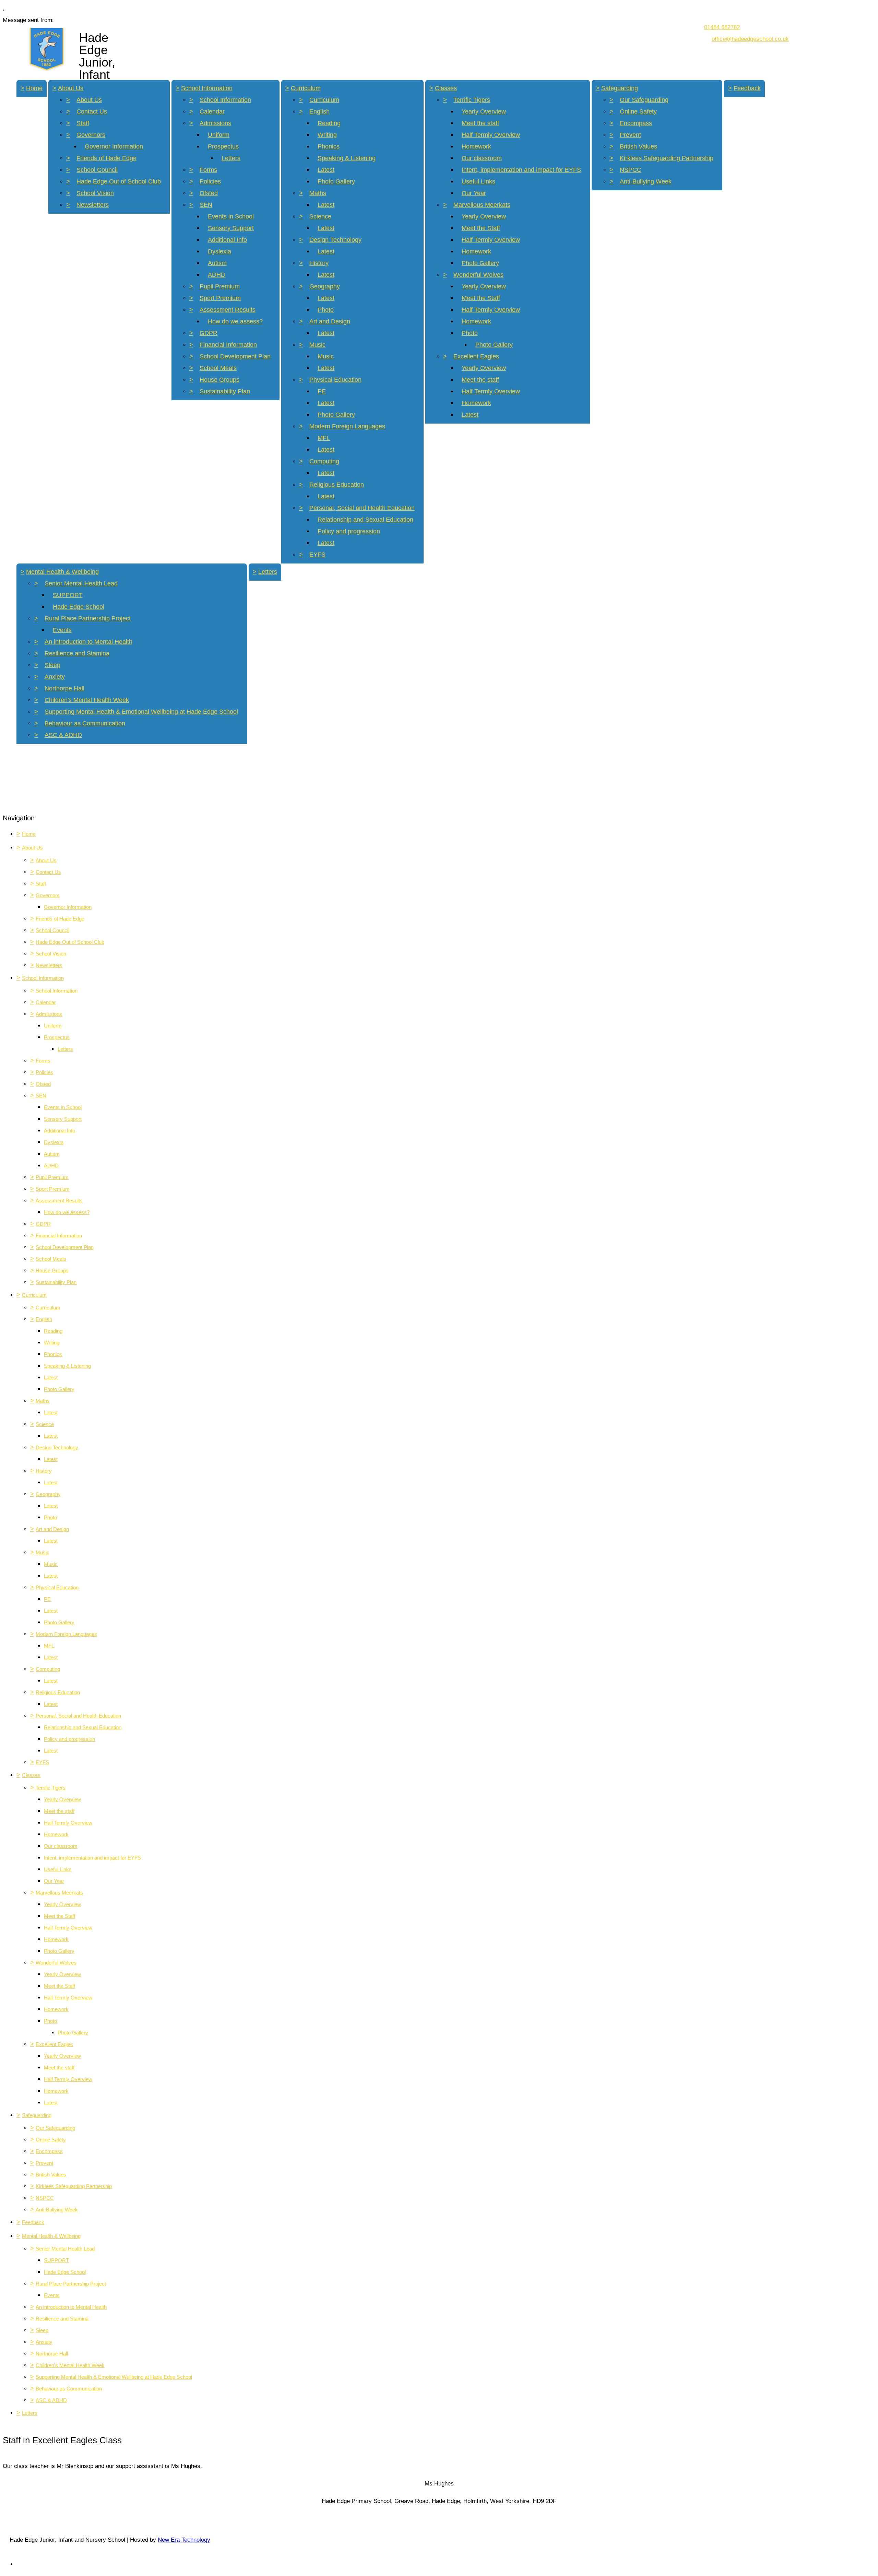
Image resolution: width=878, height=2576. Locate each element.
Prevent (630, 135)
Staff (83, 123)
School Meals (218, 368)
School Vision (95, 193)
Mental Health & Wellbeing (62, 572)
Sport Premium (220, 298)
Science (320, 216)
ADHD (217, 275)
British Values (638, 146)
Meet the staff (480, 123)
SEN (206, 205)
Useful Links (478, 181)
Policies (210, 181)
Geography (325, 286)
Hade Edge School (79, 607)
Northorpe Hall (64, 688)
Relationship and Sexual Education (365, 520)
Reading (329, 123)
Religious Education (337, 485)
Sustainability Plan (225, 391)
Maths (318, 193)
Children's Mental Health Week (87, 700)
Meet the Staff (481, 228)
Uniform (219, 135)
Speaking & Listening (347, 158)
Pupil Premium (220, 286)
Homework (476, 146)
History (319, 263)
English (319, 111)
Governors (91, 135)
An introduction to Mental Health (88, 642)
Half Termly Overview (491, 135)
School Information (207, 88)
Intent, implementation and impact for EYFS (521, 170)
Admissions (215, 123)
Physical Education (335, 380)
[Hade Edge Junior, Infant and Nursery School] (46, 48)
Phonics (329, 146)
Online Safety (638, 111)
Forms (208, 170)
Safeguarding (620, 88)
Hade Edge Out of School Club (119, 181)
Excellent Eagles (476, 356)
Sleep (52, 665)
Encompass (636, 123)
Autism (217, 263)
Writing (327, 135)
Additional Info (227, 240)
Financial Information (228, 345)
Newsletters (93, 205)
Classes (446, 88)
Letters (231, 158)
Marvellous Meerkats (482, 205)
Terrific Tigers (472, 100)
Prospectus (223, 146)
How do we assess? (235, 321)
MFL (324, 438)
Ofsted (209, 193)
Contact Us (92, 111)
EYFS (317, 555)
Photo (326, 310)
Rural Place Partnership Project (88, 618)
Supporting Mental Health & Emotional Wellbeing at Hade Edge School (141, 712)
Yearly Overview (484, 111)
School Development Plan (235, 356)
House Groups (219, 380)
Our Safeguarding (644, 100)
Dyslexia (219, 251)
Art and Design (330, 321)
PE (322, 391)
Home (34, 88)
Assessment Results (228, 310)
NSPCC (631, 170)
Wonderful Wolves (478, 275)
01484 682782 (722, 27)
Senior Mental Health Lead (81, 583)
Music (317, 345)
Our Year (474, 193)
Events (62, 630)
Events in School (231, 216)
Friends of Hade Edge (106, 158)
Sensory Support (231, 228)
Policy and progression (349, 531)
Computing (324, 461)
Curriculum (306, 88)
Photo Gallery (336, 181)
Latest (326, 170)
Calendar (212, 111)
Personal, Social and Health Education (362, 508)
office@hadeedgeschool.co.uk (750, 39)
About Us (71, 88)
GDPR (209, 333)
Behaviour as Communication (85, 723)
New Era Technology (184, 2540)
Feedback (747, 88)
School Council (97, 170)
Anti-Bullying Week (646, 181)
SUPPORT (68, 595)
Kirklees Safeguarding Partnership (667, 158)
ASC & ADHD (63, 735)
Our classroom (482, 158)
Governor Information (114, 146)
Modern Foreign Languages (347, 426)
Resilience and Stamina (77, 653)
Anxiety (55, 677)
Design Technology (335, 240)
